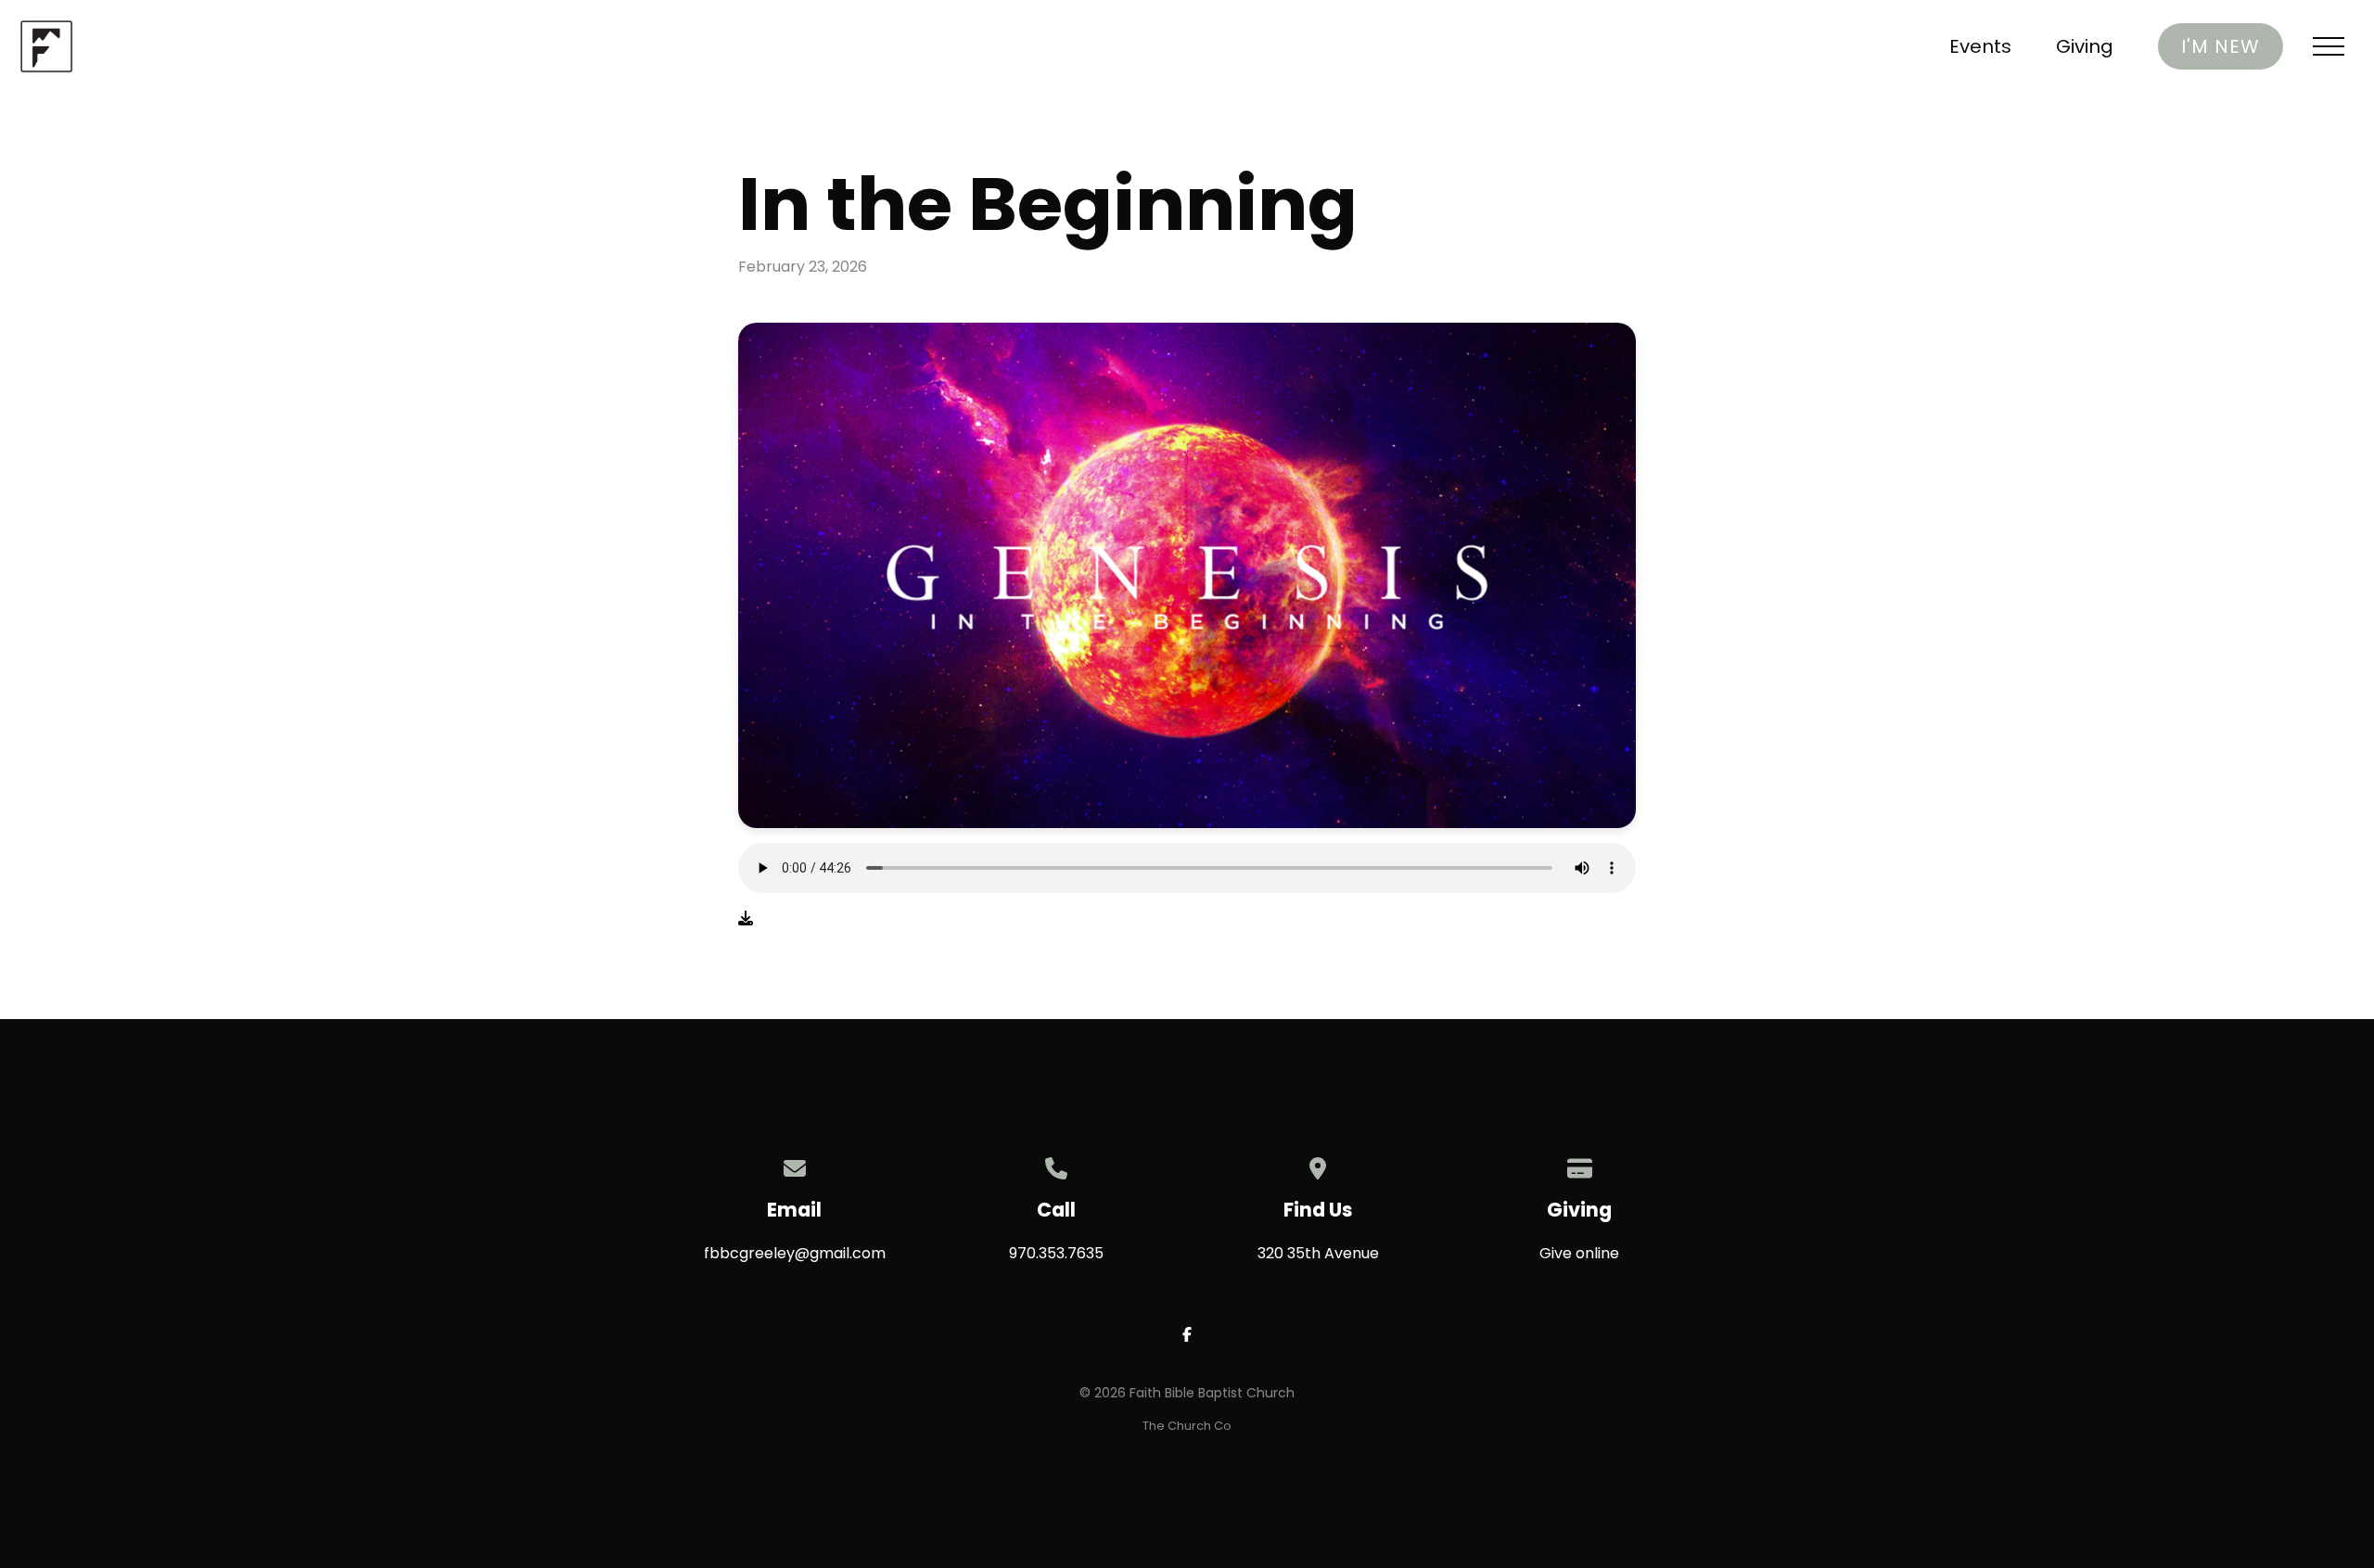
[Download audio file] (746, 919)
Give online (1579, 1253)
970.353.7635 (1056, 1253)
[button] (2329, 46)
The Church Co (1187, 1426)
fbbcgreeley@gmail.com (795, 1253)
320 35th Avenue (1318, 1253)
